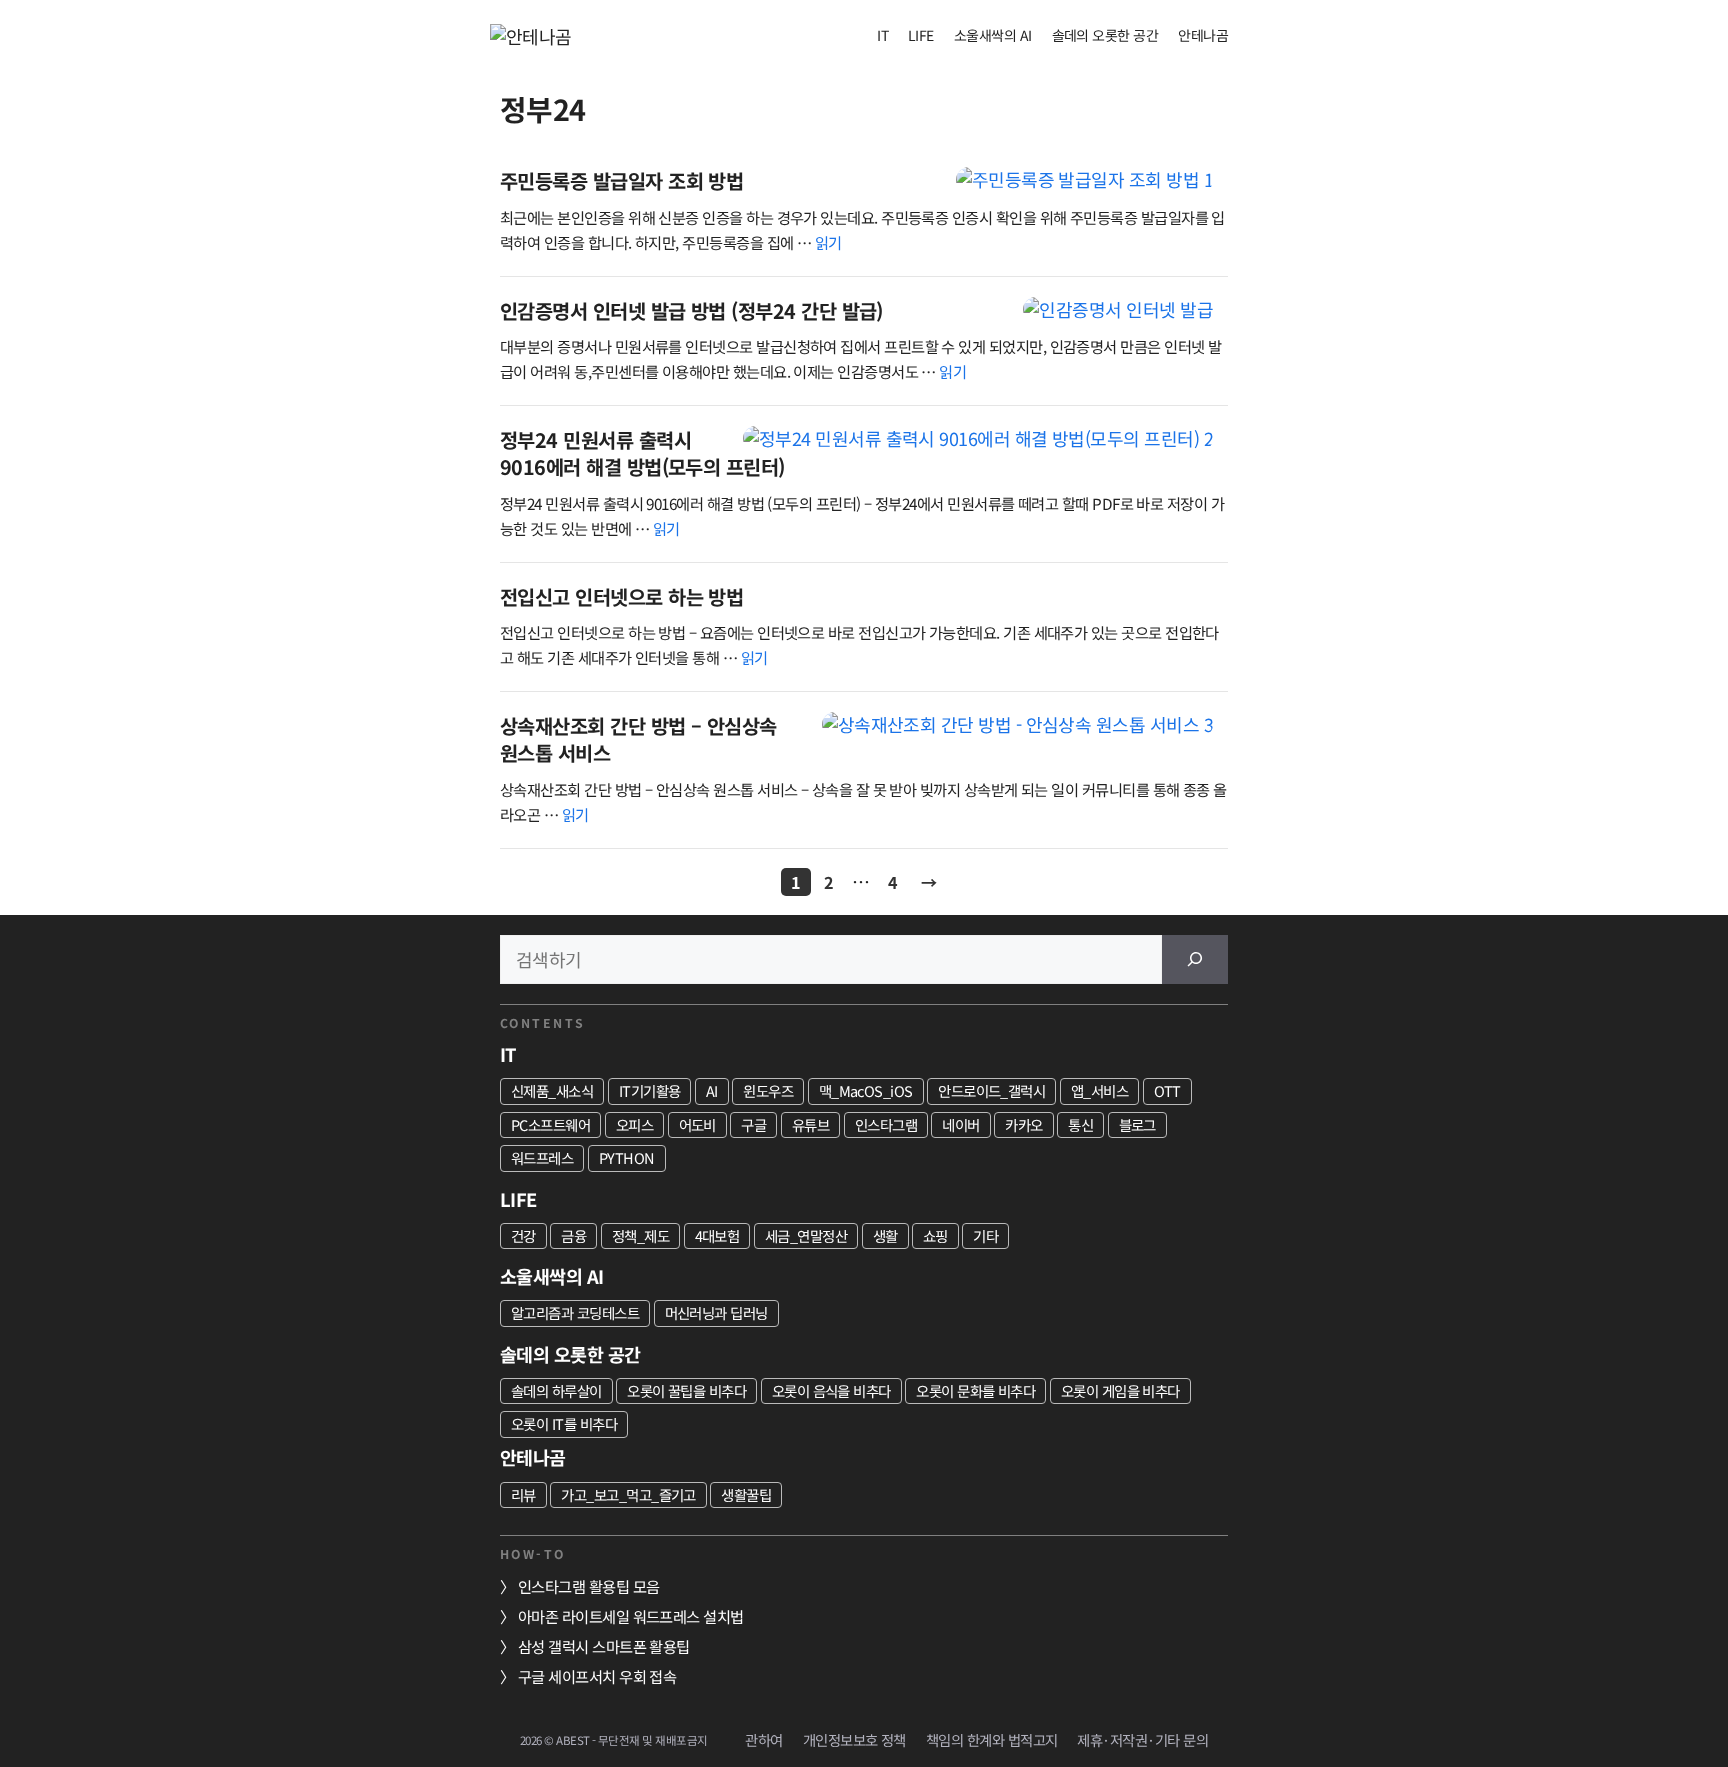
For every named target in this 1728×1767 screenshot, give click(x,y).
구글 (753, 1124)
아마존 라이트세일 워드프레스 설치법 (631, 1616)
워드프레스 (542, 1157)
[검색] (1195, 959)
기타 (985, 1235)
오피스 (634, 1124)
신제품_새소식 (552, 1090)
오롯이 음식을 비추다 (831, 1390)
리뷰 (523, 1494)
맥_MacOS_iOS (866, 1090)
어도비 (697, 1124)
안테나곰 (1203, 35)
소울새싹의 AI (993, 35)
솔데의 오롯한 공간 (1105, 35)
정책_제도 (640, 1235)
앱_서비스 (1099, 1090)
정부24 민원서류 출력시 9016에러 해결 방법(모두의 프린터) (642, 453)
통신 (1080, 1124)
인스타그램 (886, 1124)
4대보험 (717, 1235)
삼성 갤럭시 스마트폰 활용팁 (604, 1646)
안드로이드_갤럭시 (991, 1090)
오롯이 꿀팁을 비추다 (686, 1390)
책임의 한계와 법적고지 (992, 1739)
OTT (1167, 1090)
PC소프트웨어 (550, 1124)
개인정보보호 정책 (854, 1739)
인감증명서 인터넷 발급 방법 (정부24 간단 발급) (691, 310)
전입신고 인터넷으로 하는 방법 (621, 596)
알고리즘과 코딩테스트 (575, 1312)
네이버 (960, 1124)
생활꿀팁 (746, 1494)
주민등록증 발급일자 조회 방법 (621, 180)
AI (712, 1090)
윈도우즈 (768, 1090)
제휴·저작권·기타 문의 (1142, 1739)
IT (882, 35)
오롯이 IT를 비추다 (564, 1423)
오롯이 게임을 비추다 (1120, 1390)
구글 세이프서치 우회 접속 (597, 1676)
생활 (885, 1235)
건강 (523, 1235)
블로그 (1137, 1124)
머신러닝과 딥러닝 (716, 1312)
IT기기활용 (650, 1090)
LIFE (921, 35)
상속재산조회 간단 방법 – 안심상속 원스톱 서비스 (638, 739)
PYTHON (627, 1157)
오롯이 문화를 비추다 (975, 1390)
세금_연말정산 (806, 1235)
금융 (573, 1235)
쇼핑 (935, 1235)
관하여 (763, 1739)
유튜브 (810, 1124)
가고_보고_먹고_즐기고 (628, 1494)
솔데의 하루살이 (556, 1390)
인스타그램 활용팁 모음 (589, 1586)
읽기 (828, 242)
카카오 (1023, 1124)
